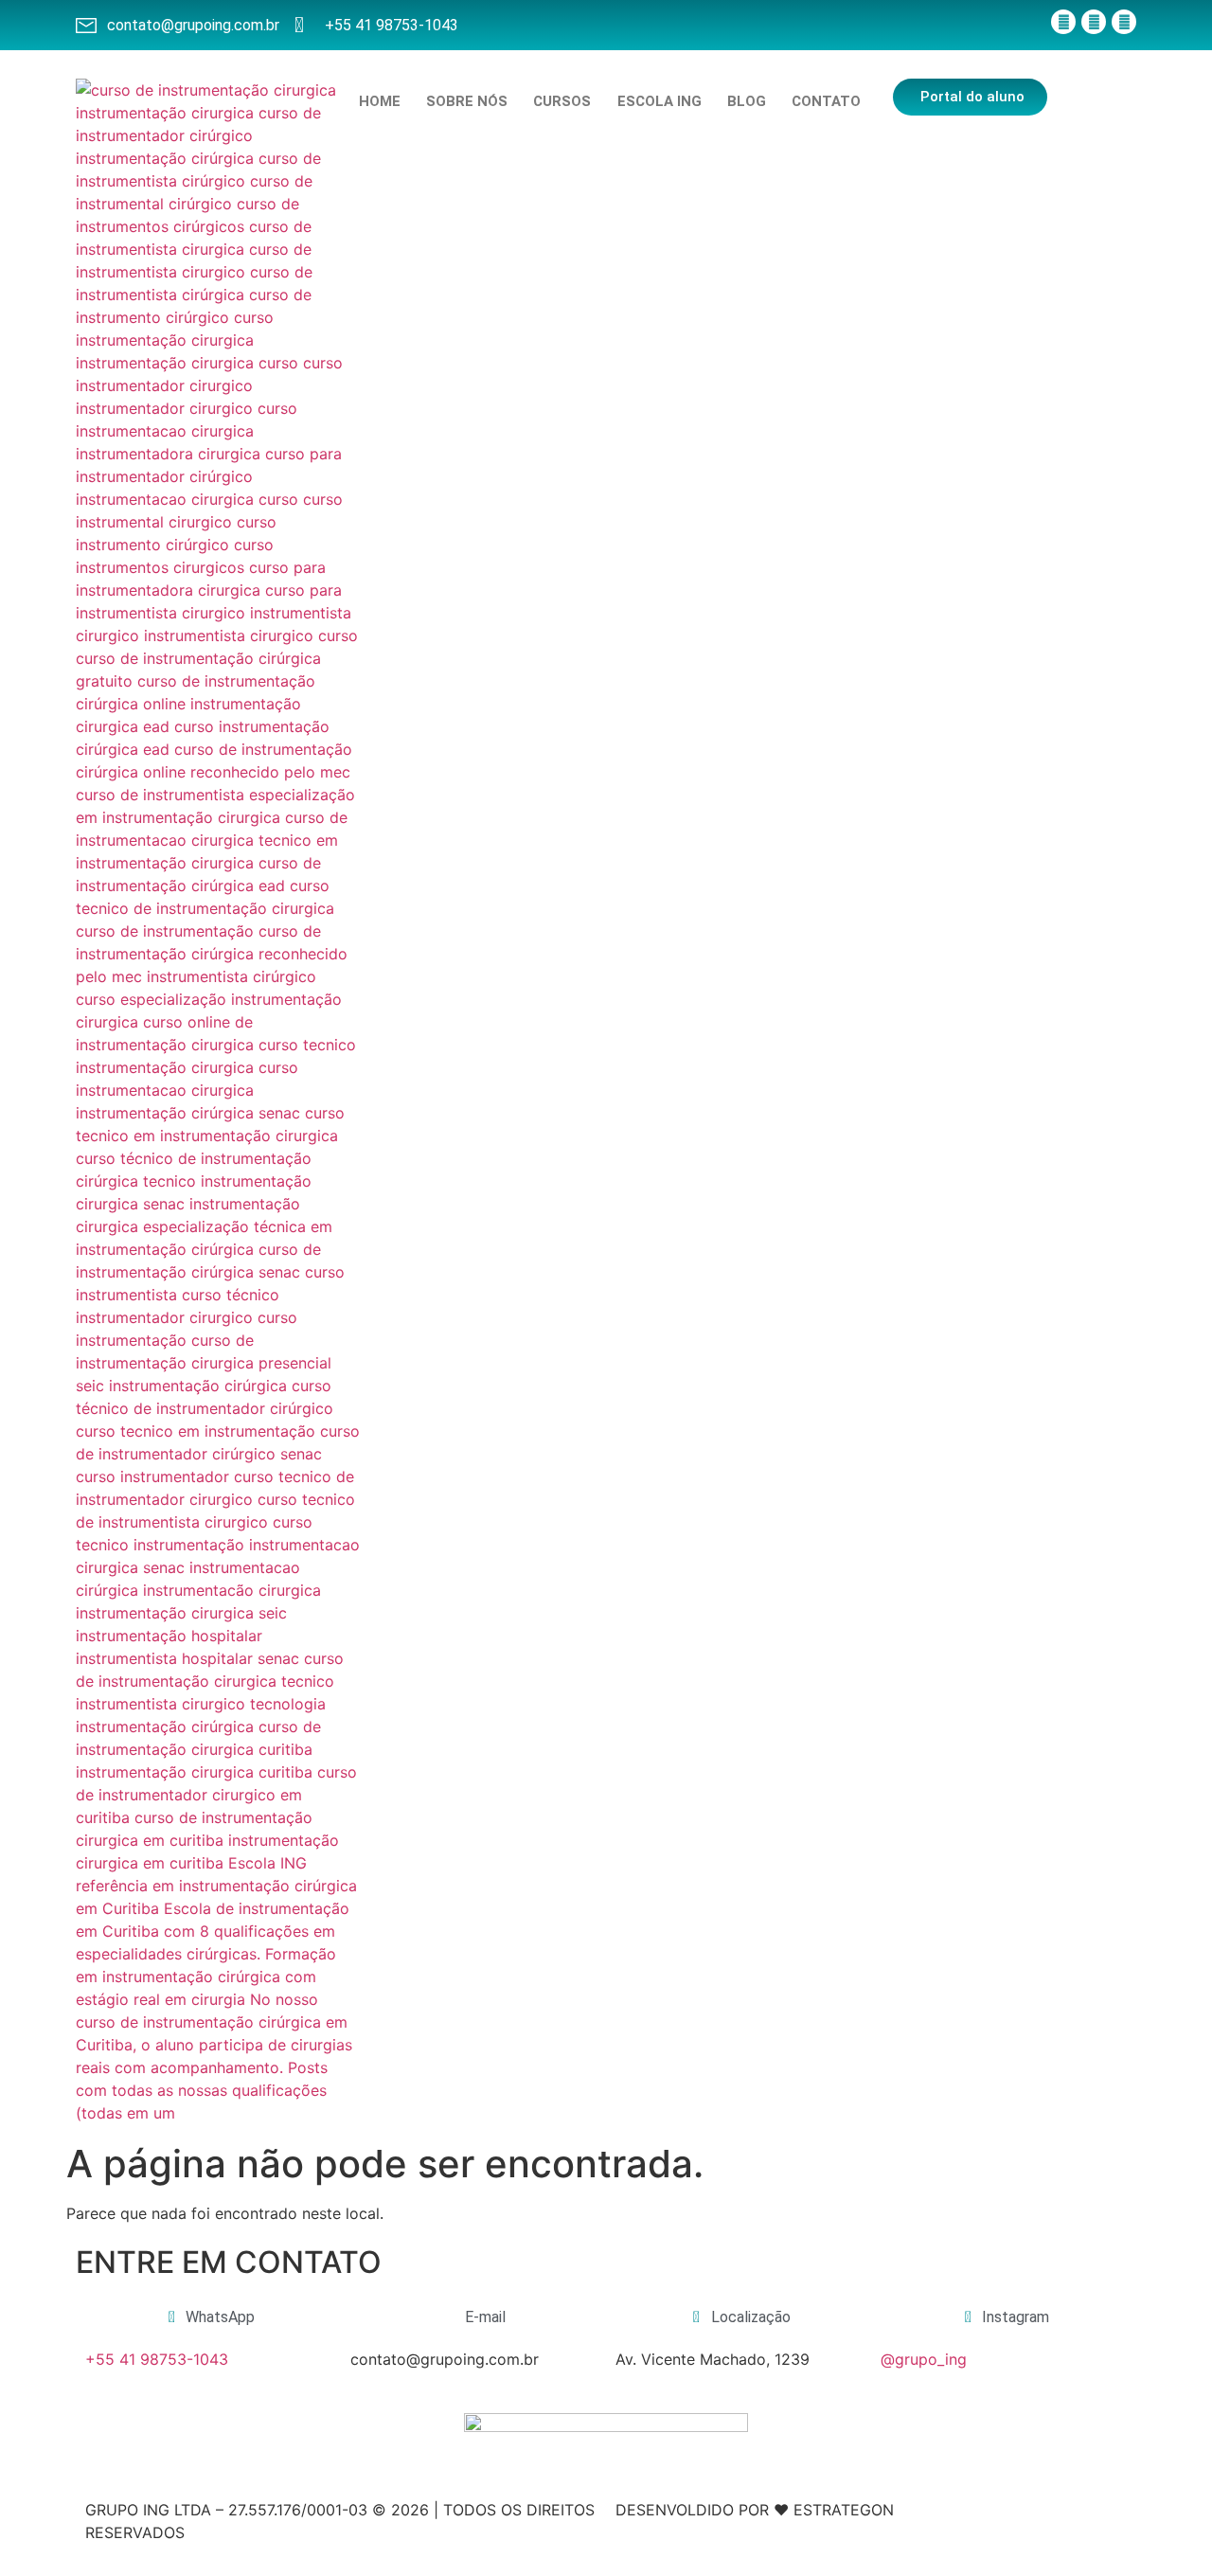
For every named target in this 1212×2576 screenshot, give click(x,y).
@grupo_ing (924, 2359)
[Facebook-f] (1063, 22)
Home (380, 101)
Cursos (562, 101)
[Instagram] (1094, 22)
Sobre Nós (467, 101)
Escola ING (659, 101)
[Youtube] (1124, 22)
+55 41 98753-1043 (157, 2359)
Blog (747, 101)
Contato (826, 101)
